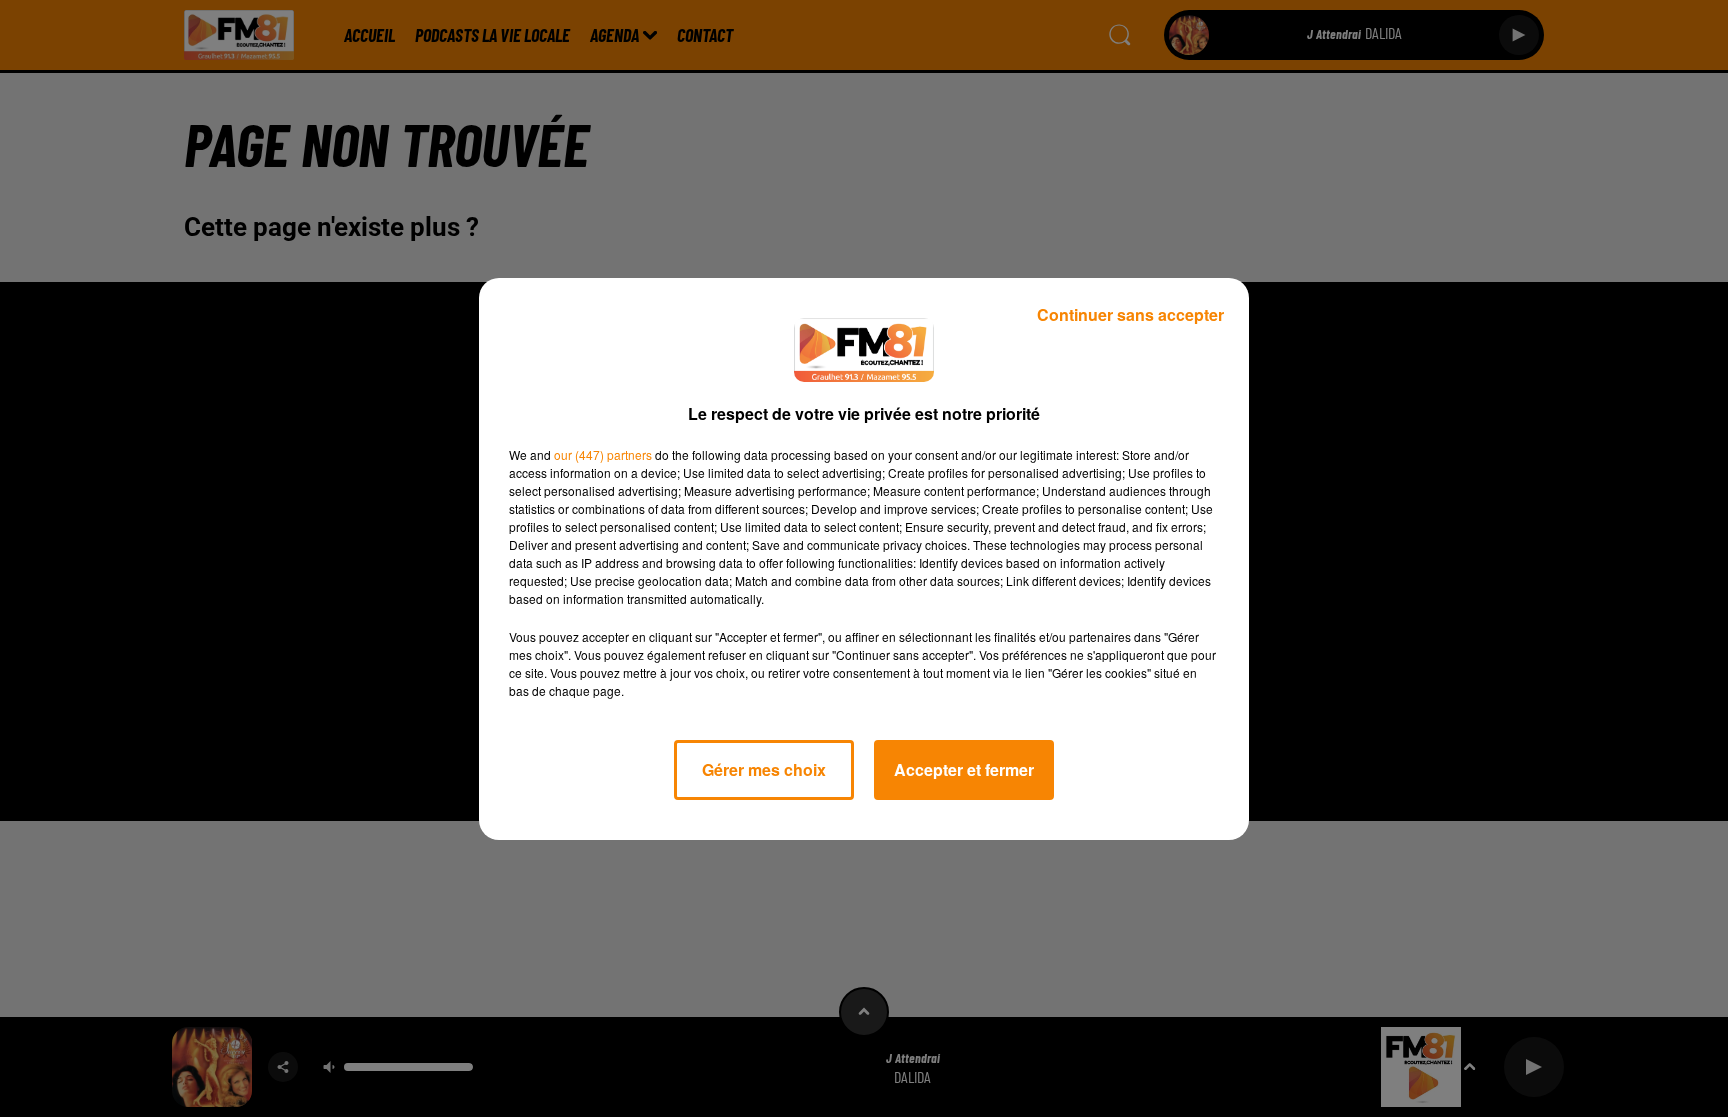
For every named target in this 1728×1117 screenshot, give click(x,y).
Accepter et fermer (964, 769)
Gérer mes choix (764, 769)
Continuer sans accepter (1130, 314)
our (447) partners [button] (603, 454)
